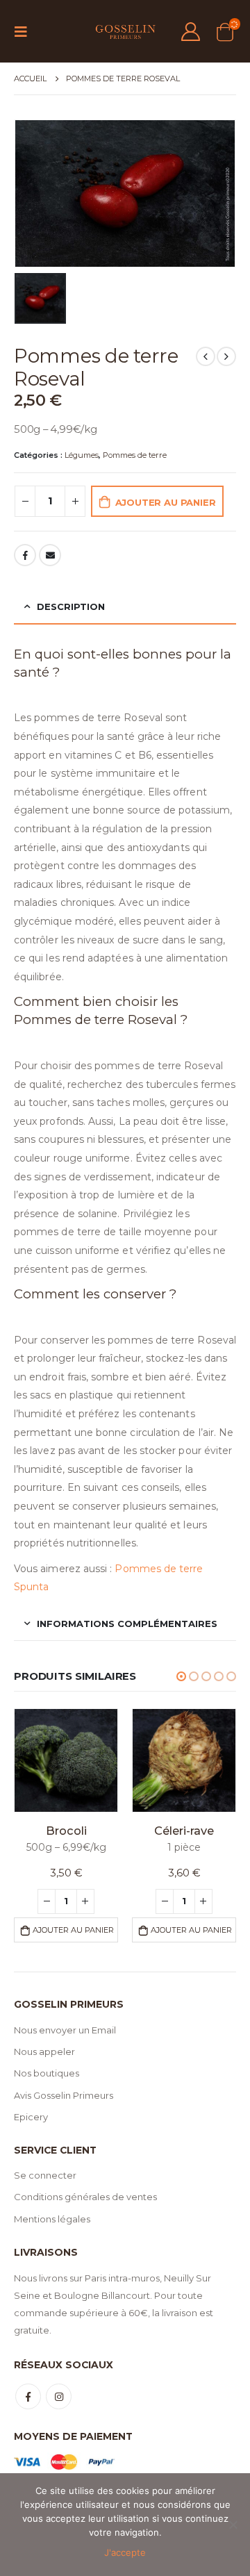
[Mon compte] (191, 32)
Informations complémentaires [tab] (127, 1624)
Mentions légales (52, 2219)
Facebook (25, 555)
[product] (66, 1760)
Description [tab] (71, 606)
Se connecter (45, 2175)
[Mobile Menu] (25, 31)
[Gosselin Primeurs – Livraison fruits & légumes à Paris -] (125, 31)
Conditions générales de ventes (85, 2197)
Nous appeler (44, 2051)
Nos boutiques (47, 2073)
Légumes (82, 455)
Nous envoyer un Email (65, 2030)
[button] (181, 1676)
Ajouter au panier (166, 502)
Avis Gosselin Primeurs (64, 2095)
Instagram (59, 2396)
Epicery (31, 2117)
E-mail (50, 555)
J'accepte (125, 2552)
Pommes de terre (135, 455)
